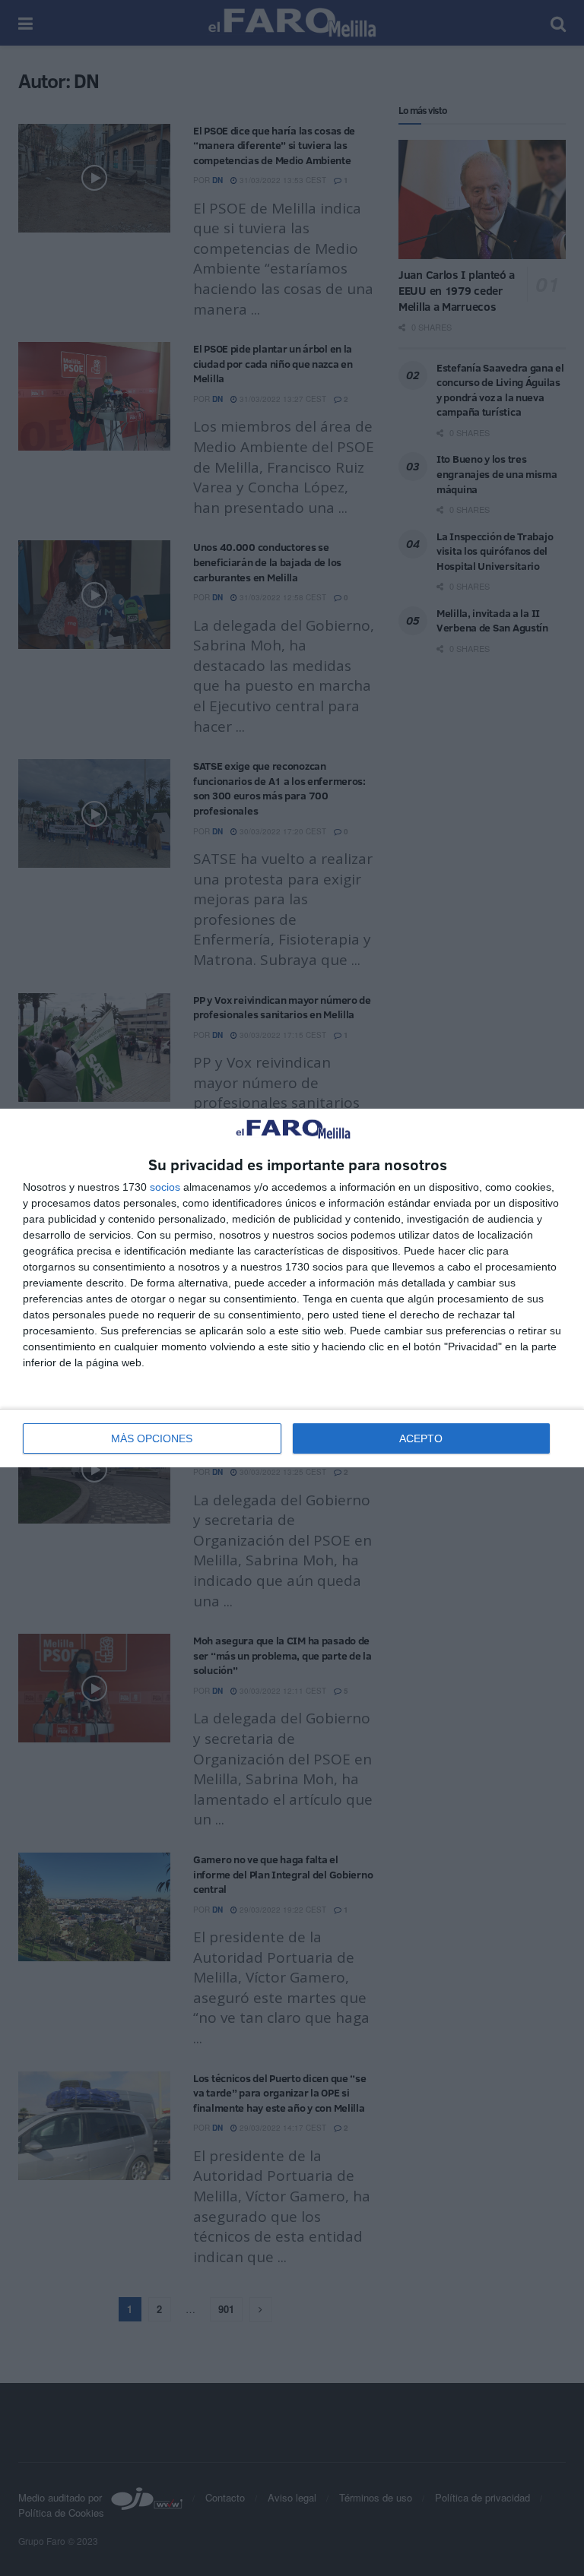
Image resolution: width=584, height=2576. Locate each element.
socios (165, 1187)
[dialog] (292, 1288)
